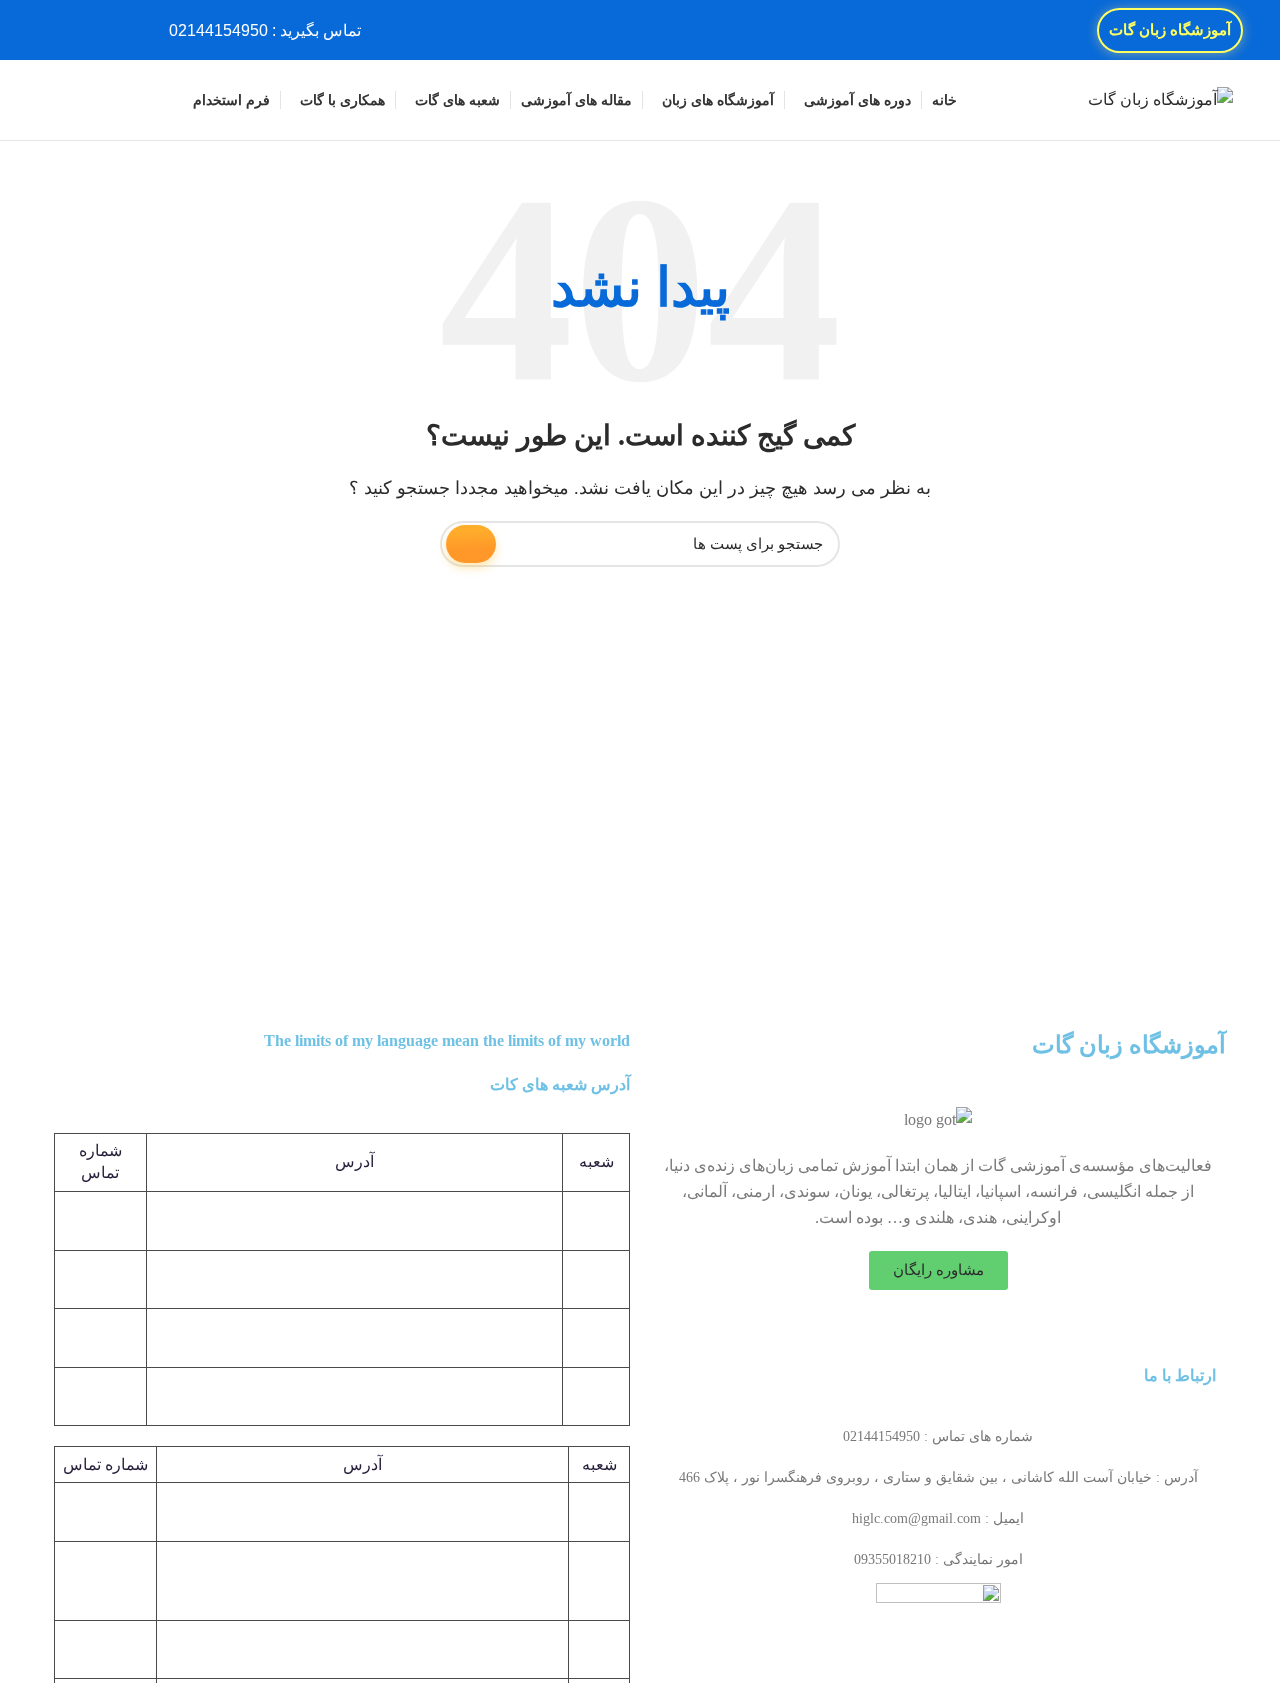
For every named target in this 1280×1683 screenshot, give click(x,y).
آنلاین (599, 1648)
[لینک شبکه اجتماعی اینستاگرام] (81, 30)
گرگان (599, 1580)
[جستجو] (54, 100)
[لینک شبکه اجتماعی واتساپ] (58, 30)
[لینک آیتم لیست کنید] (938, 1437)
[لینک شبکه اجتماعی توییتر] (104, 30)
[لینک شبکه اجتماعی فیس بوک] (127, 30)
